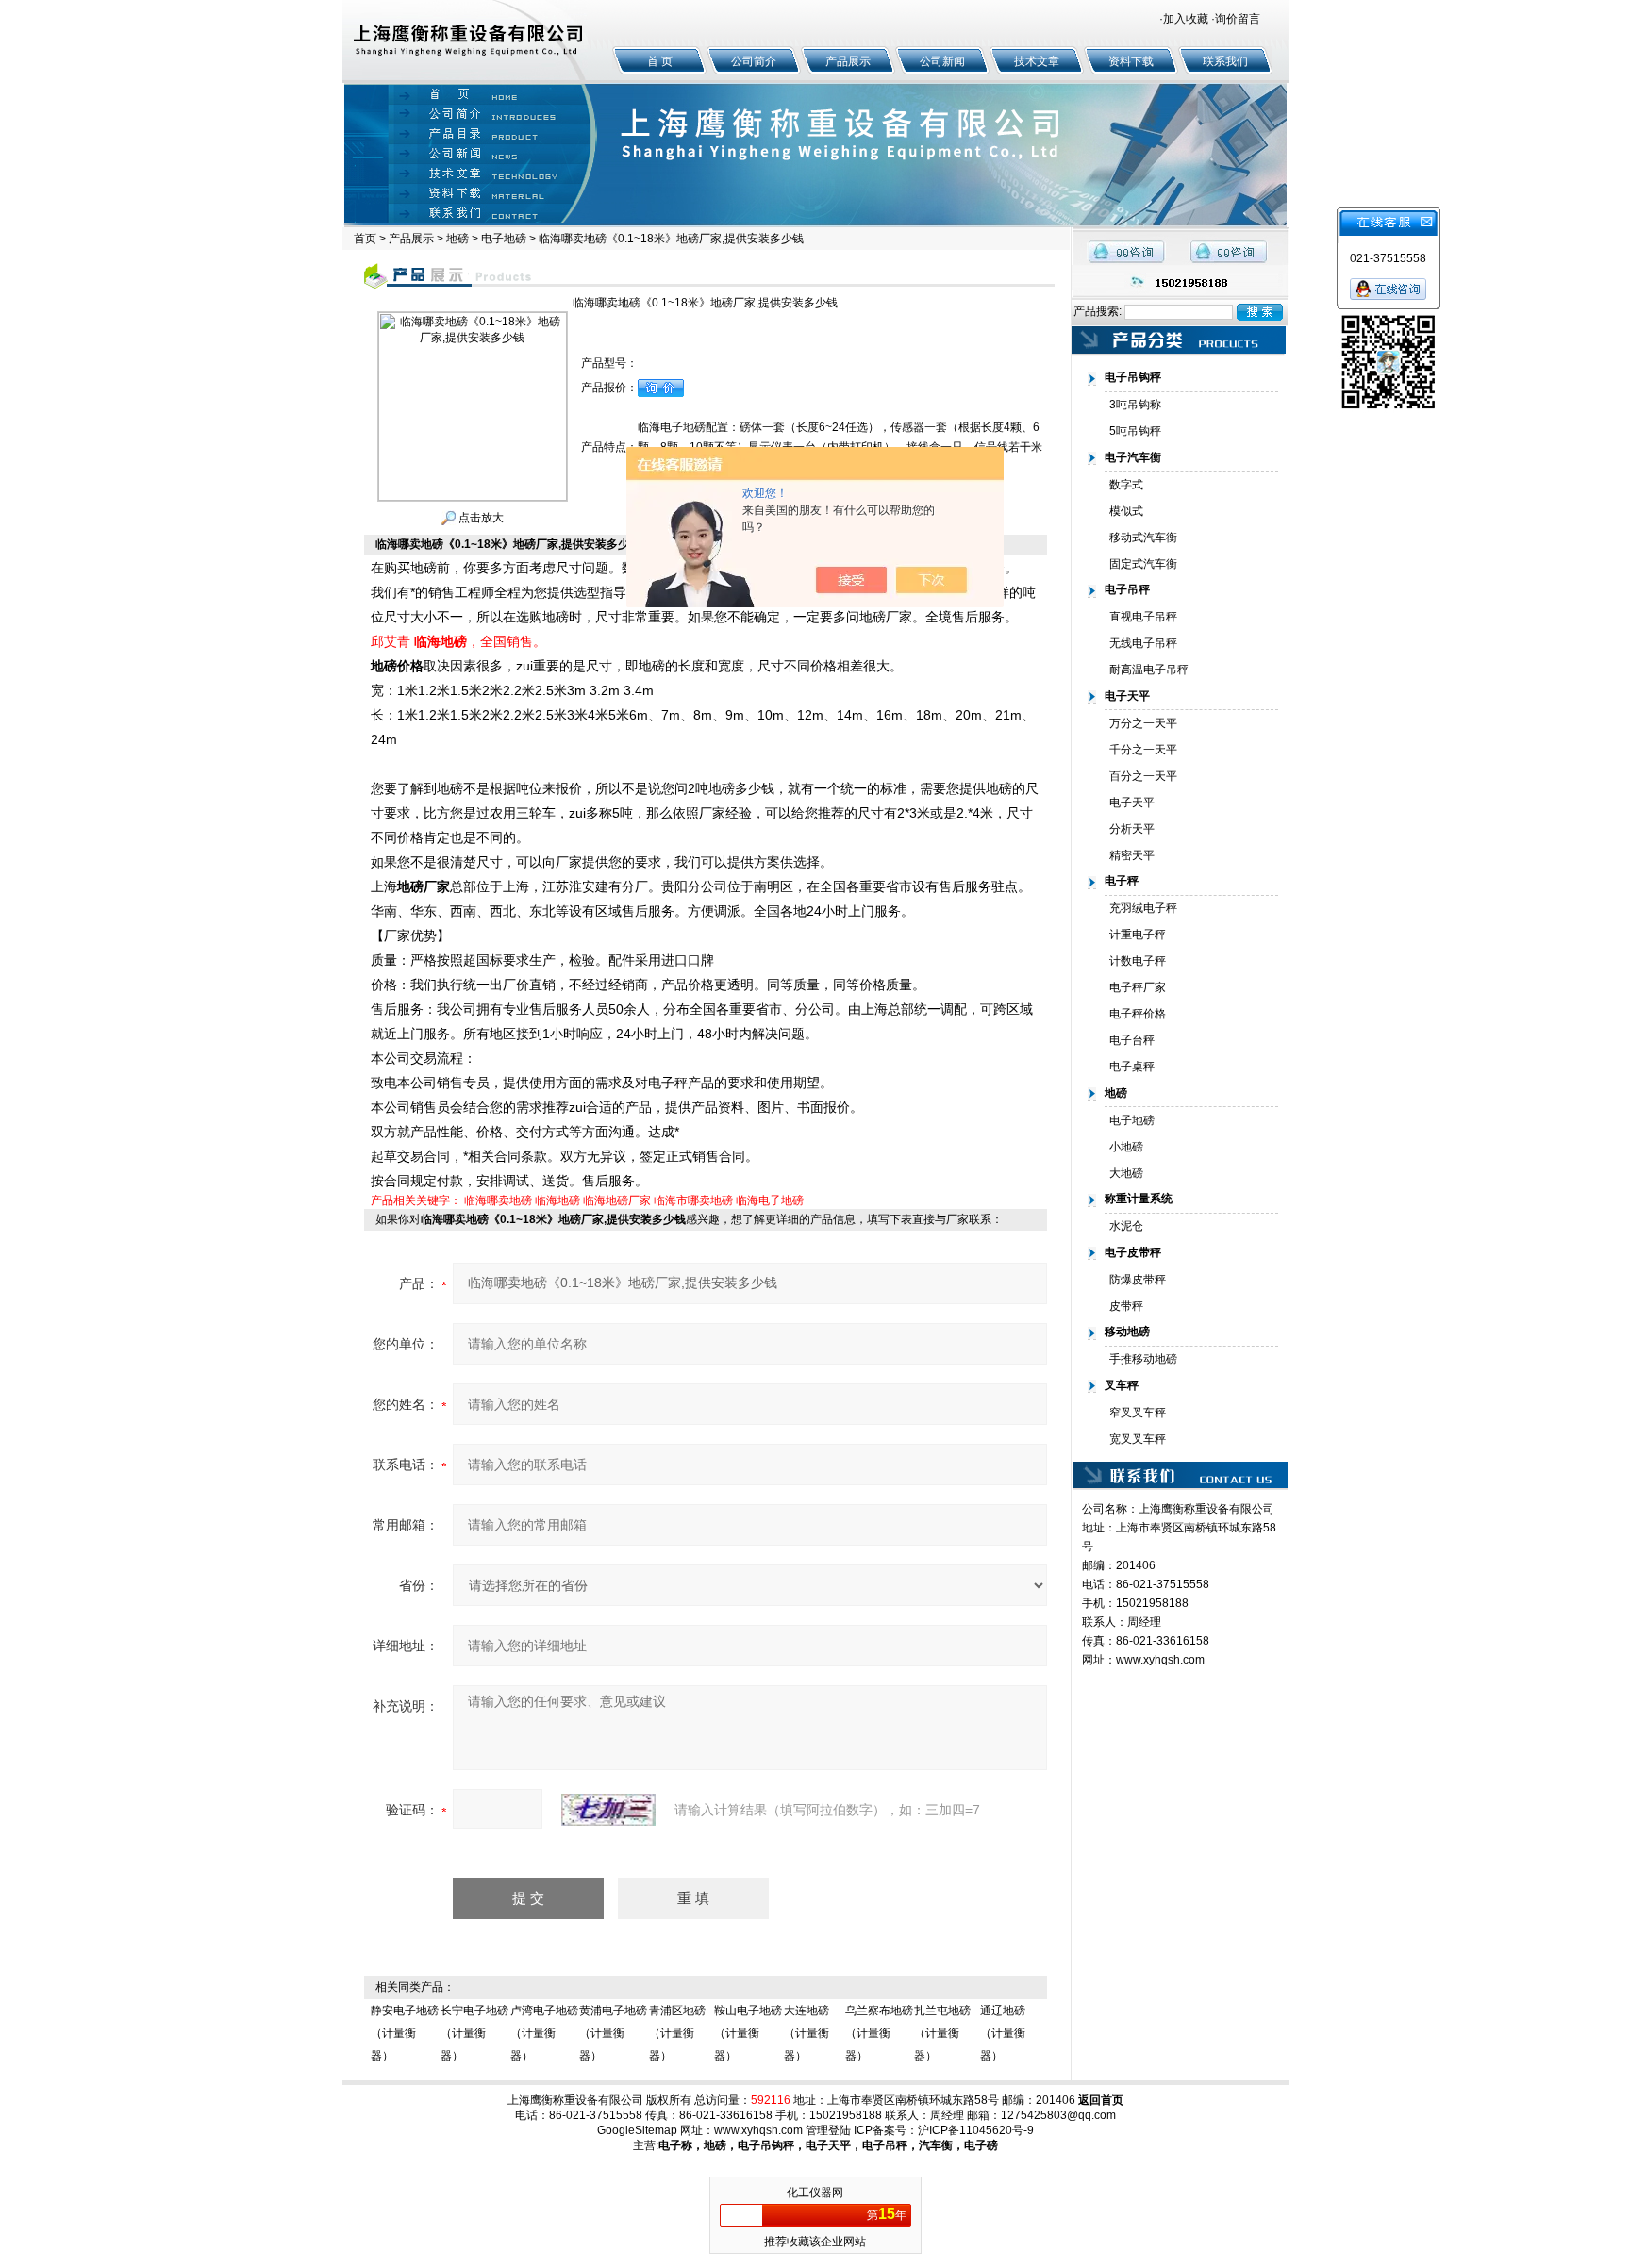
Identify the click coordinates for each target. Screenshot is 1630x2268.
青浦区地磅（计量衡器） (677, 2033)
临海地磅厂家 (617, 1200)
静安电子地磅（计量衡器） (405, 2033)
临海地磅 (557, 1200)
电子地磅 (504, 239)
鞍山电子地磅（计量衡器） (748, 2033)
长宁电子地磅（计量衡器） (474, 2033)
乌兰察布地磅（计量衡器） (879, 2033)
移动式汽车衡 (1143, 538)
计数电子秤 (1138, 961)
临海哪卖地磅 (498, 1200)
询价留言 (1238, 19)
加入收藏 (1186, 19)
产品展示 (848, 61)
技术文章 (1037, 61)
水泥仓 (1126, 1226)
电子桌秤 (1132, 1067)
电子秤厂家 (1138, 987)
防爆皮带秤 (1138, 1280)
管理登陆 (828, 2130)
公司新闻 (942, 61)
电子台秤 (1132, 1040)
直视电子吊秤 (1143, 617)
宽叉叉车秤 (1138, 1439)
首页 (365, 239)
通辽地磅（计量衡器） (1003, 2033)
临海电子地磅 (770, 1200)
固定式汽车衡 (1143, 564)
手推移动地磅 (1143, 1359)
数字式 (1126, 485)
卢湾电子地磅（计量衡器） (544, 2033)
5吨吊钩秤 (1135, 431)
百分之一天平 (1143, 776)
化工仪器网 (815, 2193)
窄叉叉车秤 (1138, 1413)
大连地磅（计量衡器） (807, 2033)
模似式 (1126, 511)
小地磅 (1126, 1147)
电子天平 (1132, 803)
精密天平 (1132, 855)
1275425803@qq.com (1058, 2115)
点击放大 (480, 518)
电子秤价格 (1138, 1014)
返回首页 (1101, 2100)
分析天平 (1132, 829)
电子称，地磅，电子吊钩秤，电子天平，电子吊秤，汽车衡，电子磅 (828, 2145)
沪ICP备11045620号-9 (976, 2130)
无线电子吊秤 (1143, 643)
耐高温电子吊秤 (1149, 670)
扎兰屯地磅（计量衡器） (942, 2033)
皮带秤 (1126, 1306)
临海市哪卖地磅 (693, 1200)
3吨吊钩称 (1135, 405)
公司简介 (754, 61)
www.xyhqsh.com (1160, 1660)
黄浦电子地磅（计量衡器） (613, 2033)
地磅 (457, 239)
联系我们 (1225, 61)
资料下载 (1131, 61)
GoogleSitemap (637, 2130)
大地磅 (1126, 1173)
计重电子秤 (1138, 935)
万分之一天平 (1143, 723)
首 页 (660, 61)
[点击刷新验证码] (608, 1810)
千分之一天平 (1143, 750)
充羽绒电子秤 (1143, 908)
